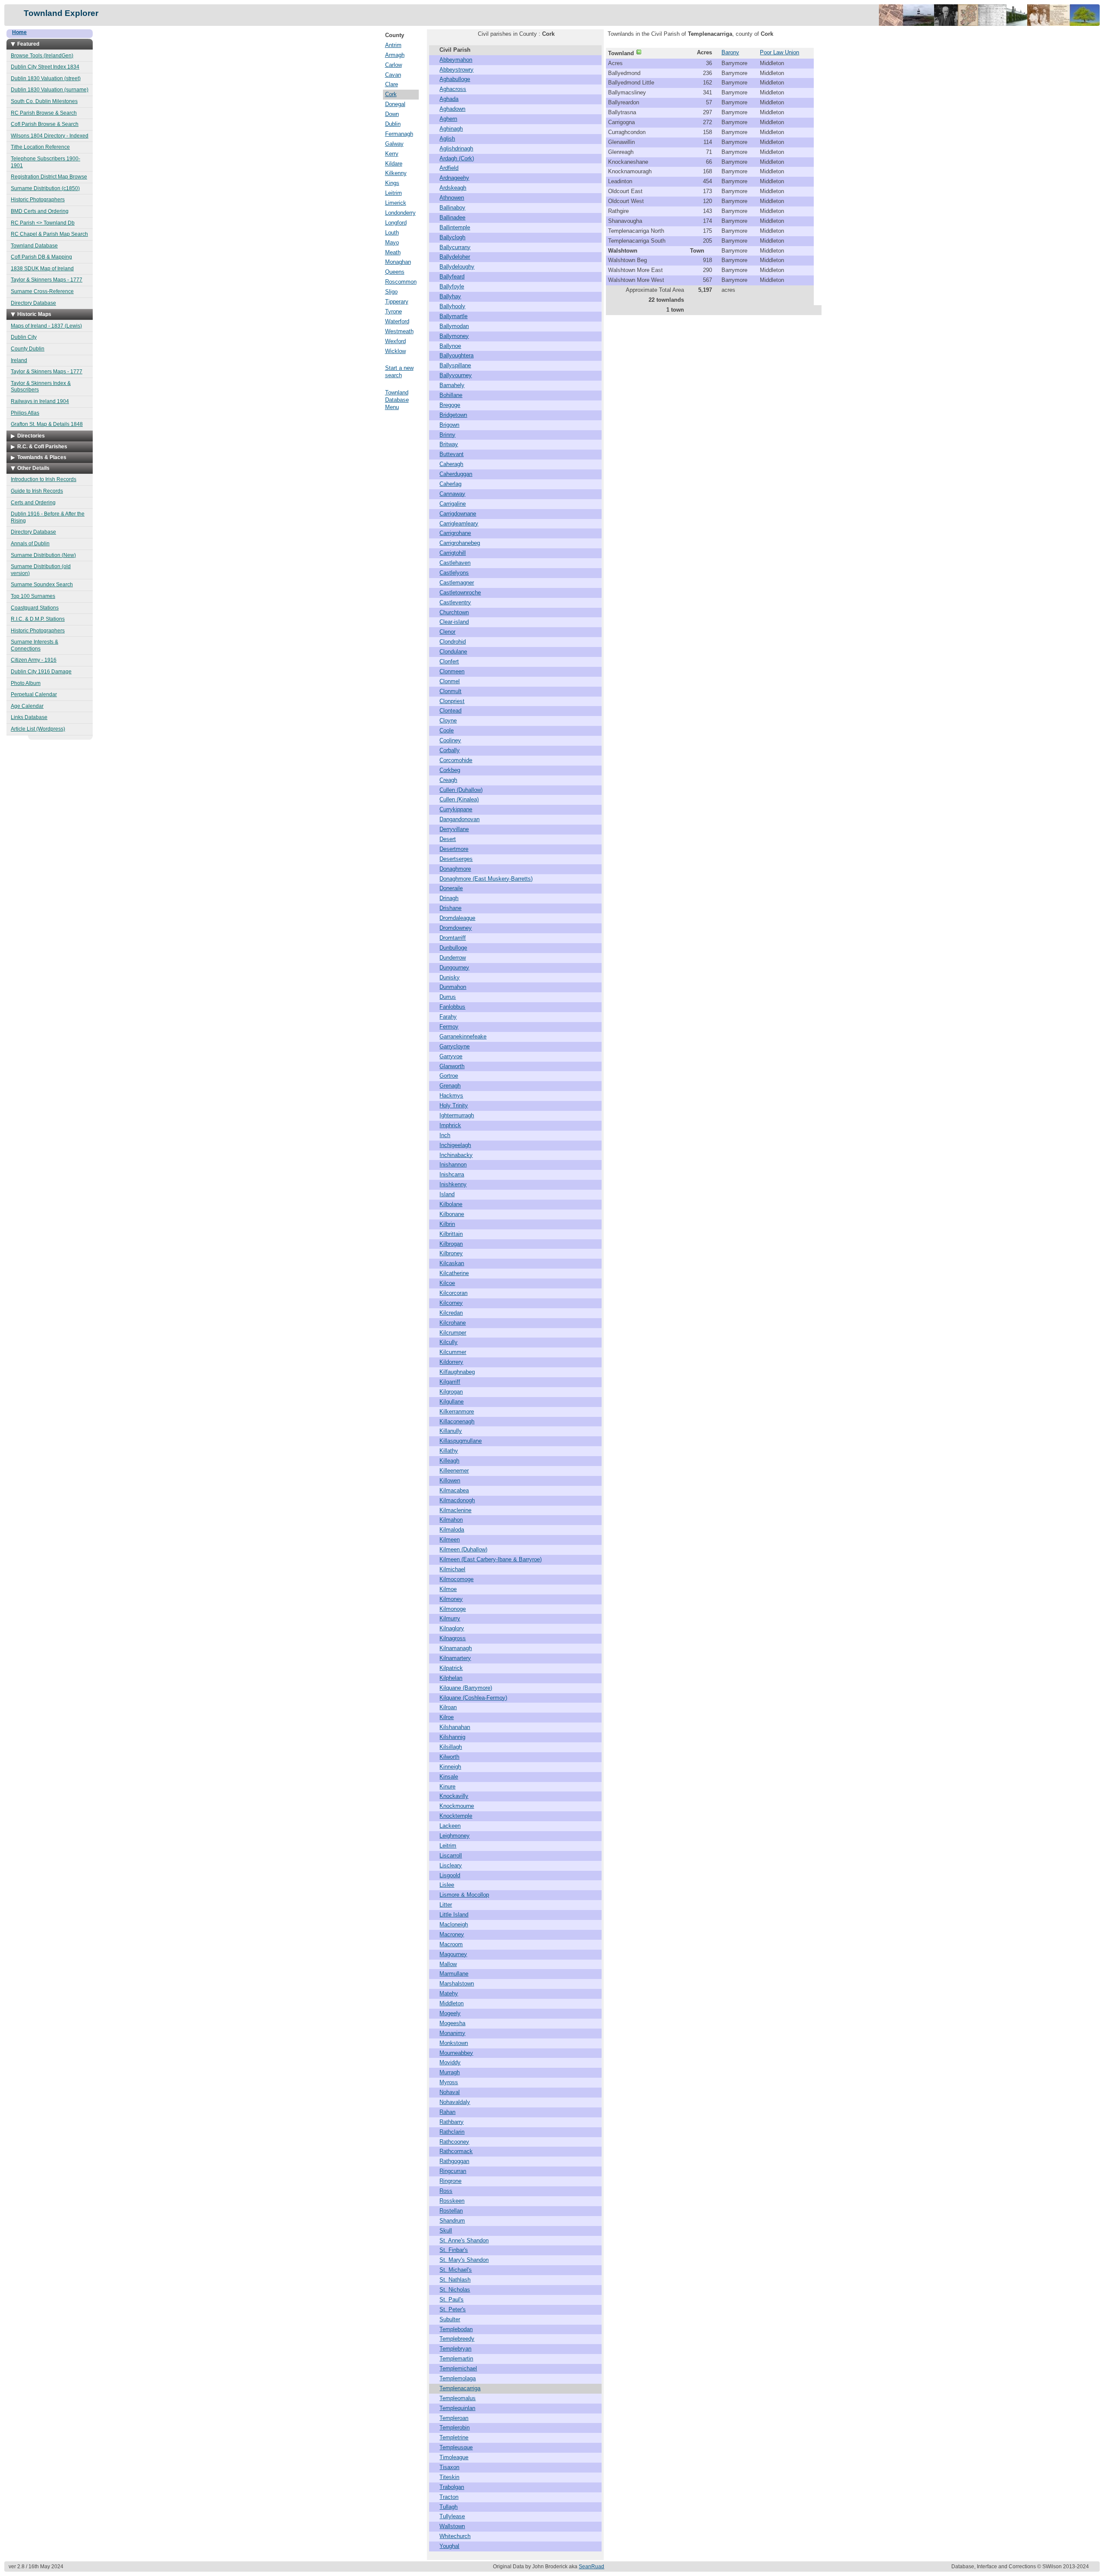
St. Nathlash (455, 2280)
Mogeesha (452, 2023)
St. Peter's (453, 2309)
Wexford (395, 341)
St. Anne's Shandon (464, 2240)
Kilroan (448, 1707)
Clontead (450, 711)
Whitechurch (455, 2536)
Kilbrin (447, 1224)
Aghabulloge (455, 79)
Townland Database (34, 246)
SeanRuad (591, 2567)
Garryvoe (451, 1056)
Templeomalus (458, 2398)
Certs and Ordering (33, 503)
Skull (446, 2231)
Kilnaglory (452, 1628)
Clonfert (449, 661)
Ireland (19, 360)
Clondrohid (453, 642)
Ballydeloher (455, 257)
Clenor (447, 632)
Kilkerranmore (457, 1411)
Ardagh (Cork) (457, 158)
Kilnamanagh (456, 1648)
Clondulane (453, 652)
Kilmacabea (454, 1490)
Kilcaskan (452, 1263)
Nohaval (450, 2092)
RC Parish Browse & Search (44, 113)
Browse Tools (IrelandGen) (42, 56)
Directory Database (33, 303)
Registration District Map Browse (49, 177)
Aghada (449, 99)
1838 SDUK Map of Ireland (42, 269)
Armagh (395, 55)
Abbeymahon (456, 60)
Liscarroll (451, 1855)
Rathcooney (454, 2142)
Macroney (452, 1934)
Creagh (448, 780)
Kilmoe (448, 1589)
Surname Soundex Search (42, 585)
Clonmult (450, 691)
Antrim (393, 45)
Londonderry (400, 213)
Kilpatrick (451, 1668)
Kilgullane (452, 1402)
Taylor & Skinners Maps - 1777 (47, 280)
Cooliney (450, 740)
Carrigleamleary (459, 524)
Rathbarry (452, 2122)
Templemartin (456, 2359)
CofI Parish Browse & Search (45, 124)
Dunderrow (453, 958)
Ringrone (450, 2181)
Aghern (448, 119)
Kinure (447, 1787)
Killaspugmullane (461, 1441)
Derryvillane (454, 829)
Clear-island (454, 622)
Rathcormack (456, 2151)
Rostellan (451, 2211)
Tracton (449, 2497)
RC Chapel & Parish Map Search (49, 234)
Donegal (395, 104)
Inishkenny (453, 1184)
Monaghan (398, 262)
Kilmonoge (453, 1609)
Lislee (447, 1885)
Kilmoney (451, 1599)
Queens (395, 272)
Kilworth (449, 1757)
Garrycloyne (455, 1046)
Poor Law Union (779, 52)
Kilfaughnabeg (457, 1372)
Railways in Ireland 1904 (40, 401)
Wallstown (452, 2526)
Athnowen (452, 198)
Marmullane (454, 1974)
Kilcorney (451, 1303)
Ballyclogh (452, 237)
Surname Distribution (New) (43, 555)
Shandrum (452, 2221)
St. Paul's (452, 2299)
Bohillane (451, 395)
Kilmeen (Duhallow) (463, 1549)
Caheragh (451, 464)
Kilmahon (451, 1520)
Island (447, 1194)
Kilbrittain (451, 1234)
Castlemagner (457, 583)
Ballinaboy (452, 208)
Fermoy (449, 1027)
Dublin (393, 124)
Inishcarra (452, 1174)
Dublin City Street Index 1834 (45, 67)
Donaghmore (455, 869)
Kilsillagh (451, 1747)
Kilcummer (453, 1352)
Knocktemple (456, 1816)
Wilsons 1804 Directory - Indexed (50, 136)
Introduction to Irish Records (44, 479)
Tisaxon (449, 2467)
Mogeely (450, 2013)
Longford (396, 223)
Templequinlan (457, 2408)
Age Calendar (27, 706)
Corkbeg (450, 770)
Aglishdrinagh (456, 148)
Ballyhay (450, 296)
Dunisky (450, 977)
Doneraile (451, 888)
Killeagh (449, 1461)
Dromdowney (456, 928)
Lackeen (450, 1826)
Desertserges (456, 859)
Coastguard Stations (35, 608)
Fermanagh (399, 134)
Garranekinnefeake (463, 1036)
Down (392, 114)
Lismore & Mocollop (464, 1895)
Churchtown (454, 612)
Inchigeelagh (455, 1145)
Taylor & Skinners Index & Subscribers (41, 387)
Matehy (449, 1993)
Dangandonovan (459, 819)
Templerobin (455, 2428)
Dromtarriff (453, 938)
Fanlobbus (452, 1007)
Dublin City (24, 337)
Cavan (393, 75)
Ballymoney (454, 336)
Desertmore (454, 849)
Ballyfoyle (452, 286)
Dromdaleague (457, 918)
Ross (446, 2191)
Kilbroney (451, 1253)
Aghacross (453, 89)
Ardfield (449, 168)
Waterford (397, 321)
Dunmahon (453, 987)
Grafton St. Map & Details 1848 (47, 424)
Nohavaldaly (455, 2102)
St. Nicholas (455, 2290)
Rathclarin (452, 2132)
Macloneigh (454, 1924)
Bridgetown (453, 415)
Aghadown (452, 109)
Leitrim (394, 193)
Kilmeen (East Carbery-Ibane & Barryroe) (491, 1559)
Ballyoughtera (456, 355)
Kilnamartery (455, 1658)
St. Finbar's (454, 2250)
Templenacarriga (460, 2388)
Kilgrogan (451, 1392)
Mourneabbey (456, 2053)
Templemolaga (458, 2378)
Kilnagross (453, 1638)
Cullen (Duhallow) (461, 790)
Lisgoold (450, 1875)
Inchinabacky (456, 1155)
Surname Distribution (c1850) (45, 188)
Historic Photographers (38, 200)
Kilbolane (451, 1204)
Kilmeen (450, 1540)
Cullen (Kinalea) (459, 799)
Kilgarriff (450, 1382)
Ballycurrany (455, 247)
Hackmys (451, 1096)
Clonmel (450, 681)
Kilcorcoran (453, 1293)
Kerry (392, 154)
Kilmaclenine (455, 1510)
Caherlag (450, 484)
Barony (730, 52)
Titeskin (449, 2477)
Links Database (29, 717)
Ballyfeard (452, 277)
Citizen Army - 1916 (34, 660)
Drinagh (449, 898)
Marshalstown (457, 1984)
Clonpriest (452, 701)
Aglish (447, 139)
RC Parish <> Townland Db (43, 223)
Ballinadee (452, 217)
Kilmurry (450, 1618)
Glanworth (452, 1066)
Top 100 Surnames (33, 596)
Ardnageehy (454, 178)
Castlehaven (455, 563)
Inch (445, 1135)
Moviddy (450, 2062)
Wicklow (395, 351)
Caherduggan (456, 474)
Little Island (454, 1915)
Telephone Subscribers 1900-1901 (45, 162)
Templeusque (456, 2447)
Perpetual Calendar (34, 694)
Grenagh (450, 1086)
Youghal (449, 2546)
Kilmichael (452, 1569)
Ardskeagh (453, 188)
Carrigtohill (453, 553)
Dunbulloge (453, 948)
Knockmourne (457, 1806)
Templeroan (454, 2418)
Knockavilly (454, 1796)
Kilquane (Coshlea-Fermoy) (473, 1698)
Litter (446, 1905)
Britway (449, 444)
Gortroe (449, 1076)
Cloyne (448, 721)
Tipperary (397, 302)
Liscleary (451, 1865)
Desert (448, 839)
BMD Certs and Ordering (40, 211)
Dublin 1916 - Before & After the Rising (48, 517)
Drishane (450, 908)
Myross (449, 2082)
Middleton (452, 2003)
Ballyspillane (455, 365)
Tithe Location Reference (40, 147)
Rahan (447, 2112)
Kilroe (447, 1717)
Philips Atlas (25, 413)
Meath (393, 252)
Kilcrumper (453, 1333)
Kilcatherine (454, 1273)
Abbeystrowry (456, 70)
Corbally (450, 750)
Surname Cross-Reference (42, 291)
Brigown (449, 425)
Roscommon (401, 282)
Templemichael (458, 2368)
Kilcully (448, 1342)
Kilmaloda (452, 1530)
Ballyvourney (456, 375)
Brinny (447, 435)
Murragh (450, 2072)
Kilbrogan (451, 1244)
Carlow (394, 65)
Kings (392, 183)
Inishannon (453, 1165)
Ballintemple (455, 227)
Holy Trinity (454, 1105)
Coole (447, 730)
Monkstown (454, 2043)
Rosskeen (452, 2201)
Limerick (396, 203)
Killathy (449, 1451)
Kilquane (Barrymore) (466, 1688)
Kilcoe (447, 1283)
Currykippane (456, 809)
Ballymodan (454, 326)
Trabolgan (452, 2487)
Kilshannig (452, 1737)
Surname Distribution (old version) (41, 570)
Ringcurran (453, 2171)
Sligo (391, 292)
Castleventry (455, 602)
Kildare (394, 164)
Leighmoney (455, 1836)
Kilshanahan (455, 1727)
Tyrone (394, 311)
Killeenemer (454, 1471)
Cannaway (452, 494)
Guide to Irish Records (37, 491)
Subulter (450, 2319)
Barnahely (452, 385)
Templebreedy (457, 2339)
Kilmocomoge (456, 1579)
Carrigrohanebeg (460, 543)
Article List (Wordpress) (38, 729)
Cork (391, 94)
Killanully (451, 1431)
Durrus (448, 997)
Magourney (453, 1954)
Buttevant (452, 454)
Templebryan (455, 2349)
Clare (392, 84)
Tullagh (448, 2507)
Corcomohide (456, 760)
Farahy (448, 1017)
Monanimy (452, 2033)
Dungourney (454, 968)
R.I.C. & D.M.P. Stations (38, 619)
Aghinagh (451, 129)
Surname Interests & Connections (34, 645)
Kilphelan (451, 1678)
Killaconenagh (457, 1421)
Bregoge (450, 405)
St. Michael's (456, 2270)
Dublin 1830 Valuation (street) (46, 78)
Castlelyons (454, 573)
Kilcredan (451, 1313)
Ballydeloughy (457, 267)
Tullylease (452, 2516)
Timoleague (454, 2457)
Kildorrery (451, 1362)
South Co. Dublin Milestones (44, 101)
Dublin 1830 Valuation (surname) (50, 90)
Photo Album (26, 683)
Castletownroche (460, 592)
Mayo (392, 242)
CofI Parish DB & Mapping (41, 257)
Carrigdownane (458, 514)
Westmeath (399, 331)
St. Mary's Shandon (464, 2260)
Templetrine (454, 2437)
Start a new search (399, 372)
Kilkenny (396, 173)
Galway (394, 144)
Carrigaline (453, 504)
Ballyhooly (452, 306)
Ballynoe (450, 346)
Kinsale (449, 1777)
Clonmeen (452, 671)
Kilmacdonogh (457, 1500)
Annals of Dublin (30, 544)
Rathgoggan (454, 2161)
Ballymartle (453, 316)
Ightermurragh (457, 1115)
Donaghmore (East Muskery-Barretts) (486, 879)
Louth (392, 233)
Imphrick (450, 1125)
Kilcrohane (453, 1323)
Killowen (450, 1480)
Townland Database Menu (397, 400)
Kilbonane (452, 1214)
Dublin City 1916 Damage (41, 672)
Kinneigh (450, 1767)
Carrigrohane (455, 533)
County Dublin (28, 349)
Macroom (451, 1944)
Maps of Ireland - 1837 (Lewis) (46, 326)
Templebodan (456, 2329)
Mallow (448, 1964)
